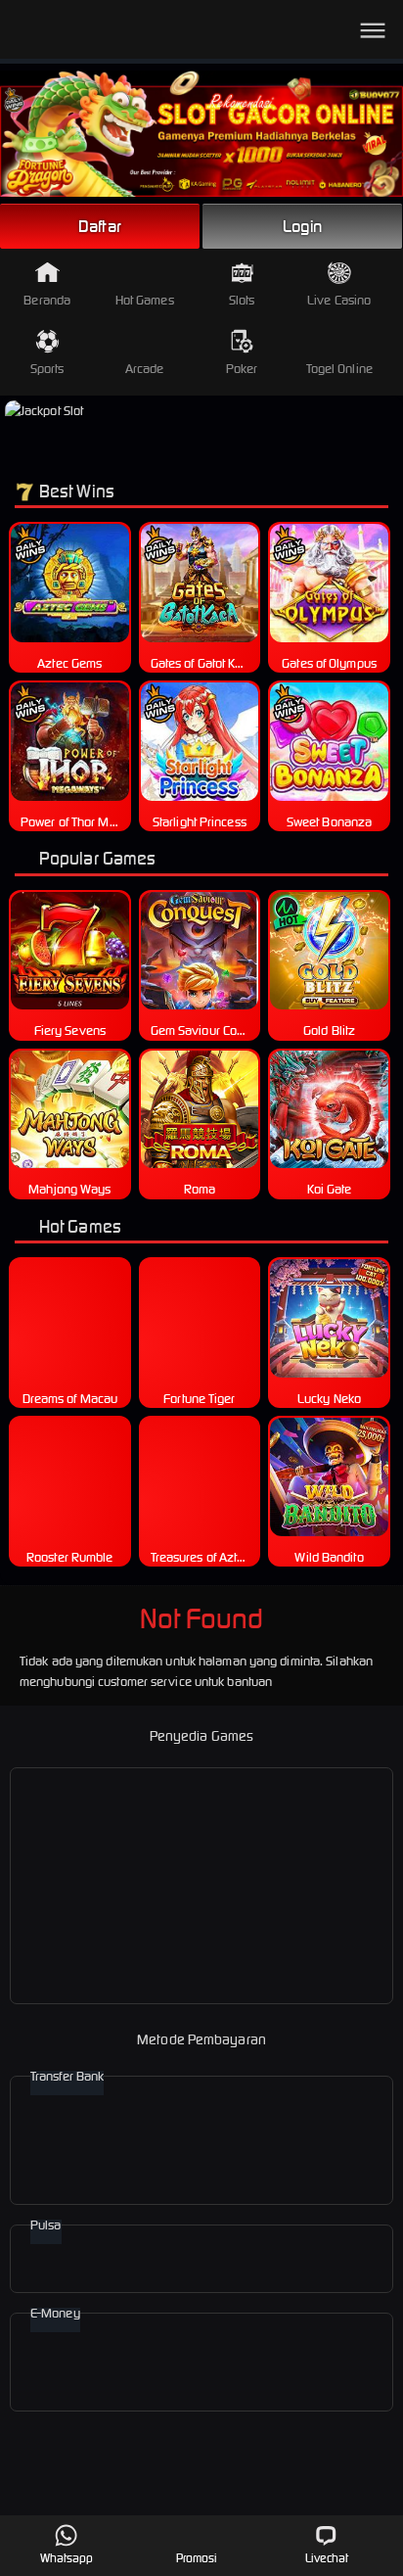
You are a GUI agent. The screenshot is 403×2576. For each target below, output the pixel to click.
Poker (242, 369)
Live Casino (339, 300)
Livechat (327, 2558)
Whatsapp (67, 2558)
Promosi (197, 2558)
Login (302, 226)
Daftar (100, 226)
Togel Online (339, 369)
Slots (242, 300)
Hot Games (145, 300)
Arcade (145, 369)
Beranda (47, 300)
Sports (47, 369)
